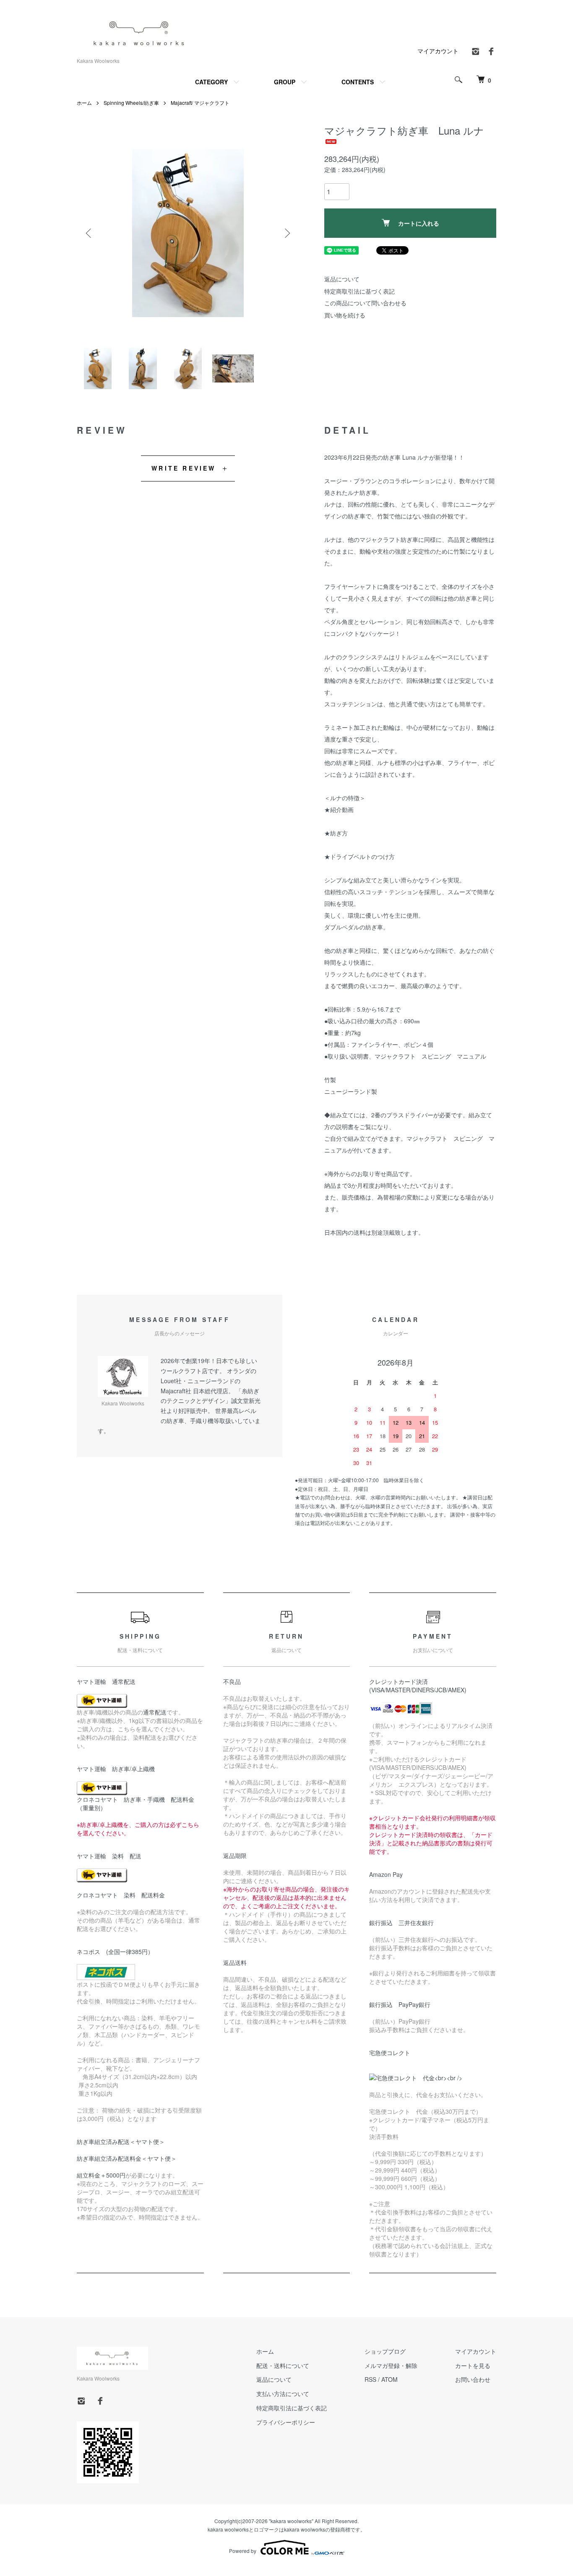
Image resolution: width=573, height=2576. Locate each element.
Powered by (243, 2551)
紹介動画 (342, 809)
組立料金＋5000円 (101, 2175)
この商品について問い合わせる (365, 303)
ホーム (84, 103)
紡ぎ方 (339, 833)
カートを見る (473, 2365)
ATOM (389, 2379)
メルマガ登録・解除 (391, 2365)
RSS (370, 2379)
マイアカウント (438, 51)
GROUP (285, 82)
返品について (342, 279)
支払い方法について (283, 2394)
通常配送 (155, 1712)
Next (286, 233)
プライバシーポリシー (286, 2422)
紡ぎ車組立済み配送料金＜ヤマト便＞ (127, 2158)
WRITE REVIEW (184, 468)
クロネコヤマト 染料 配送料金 (121, 1895)
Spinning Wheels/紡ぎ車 (131, 103)
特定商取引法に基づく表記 (359, 291)
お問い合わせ (473, 2379)
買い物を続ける (345, 315)
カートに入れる (419, 223)
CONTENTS (358, 82)
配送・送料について (283, 2365)
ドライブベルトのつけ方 (362, 856)
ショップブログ (385, 2351)
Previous (89, 233)
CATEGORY (211, 82)
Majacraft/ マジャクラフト (200, 103)
